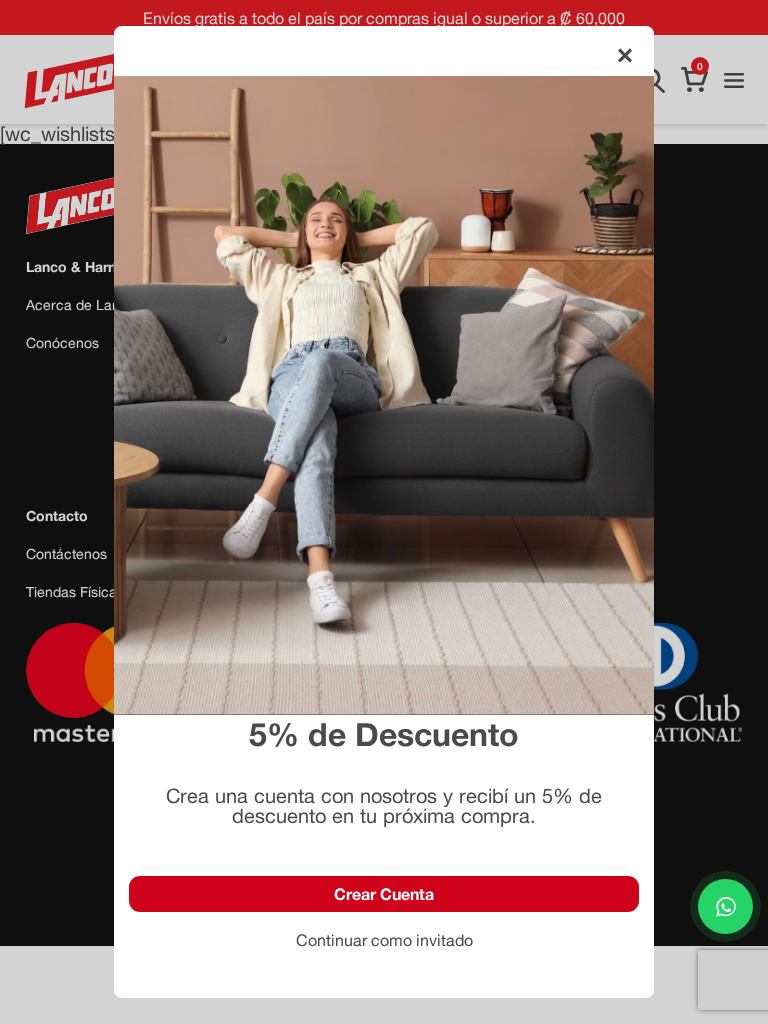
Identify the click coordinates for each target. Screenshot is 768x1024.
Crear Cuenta (384, 893)
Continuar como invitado (384, 940)
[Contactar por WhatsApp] (725, 906)
